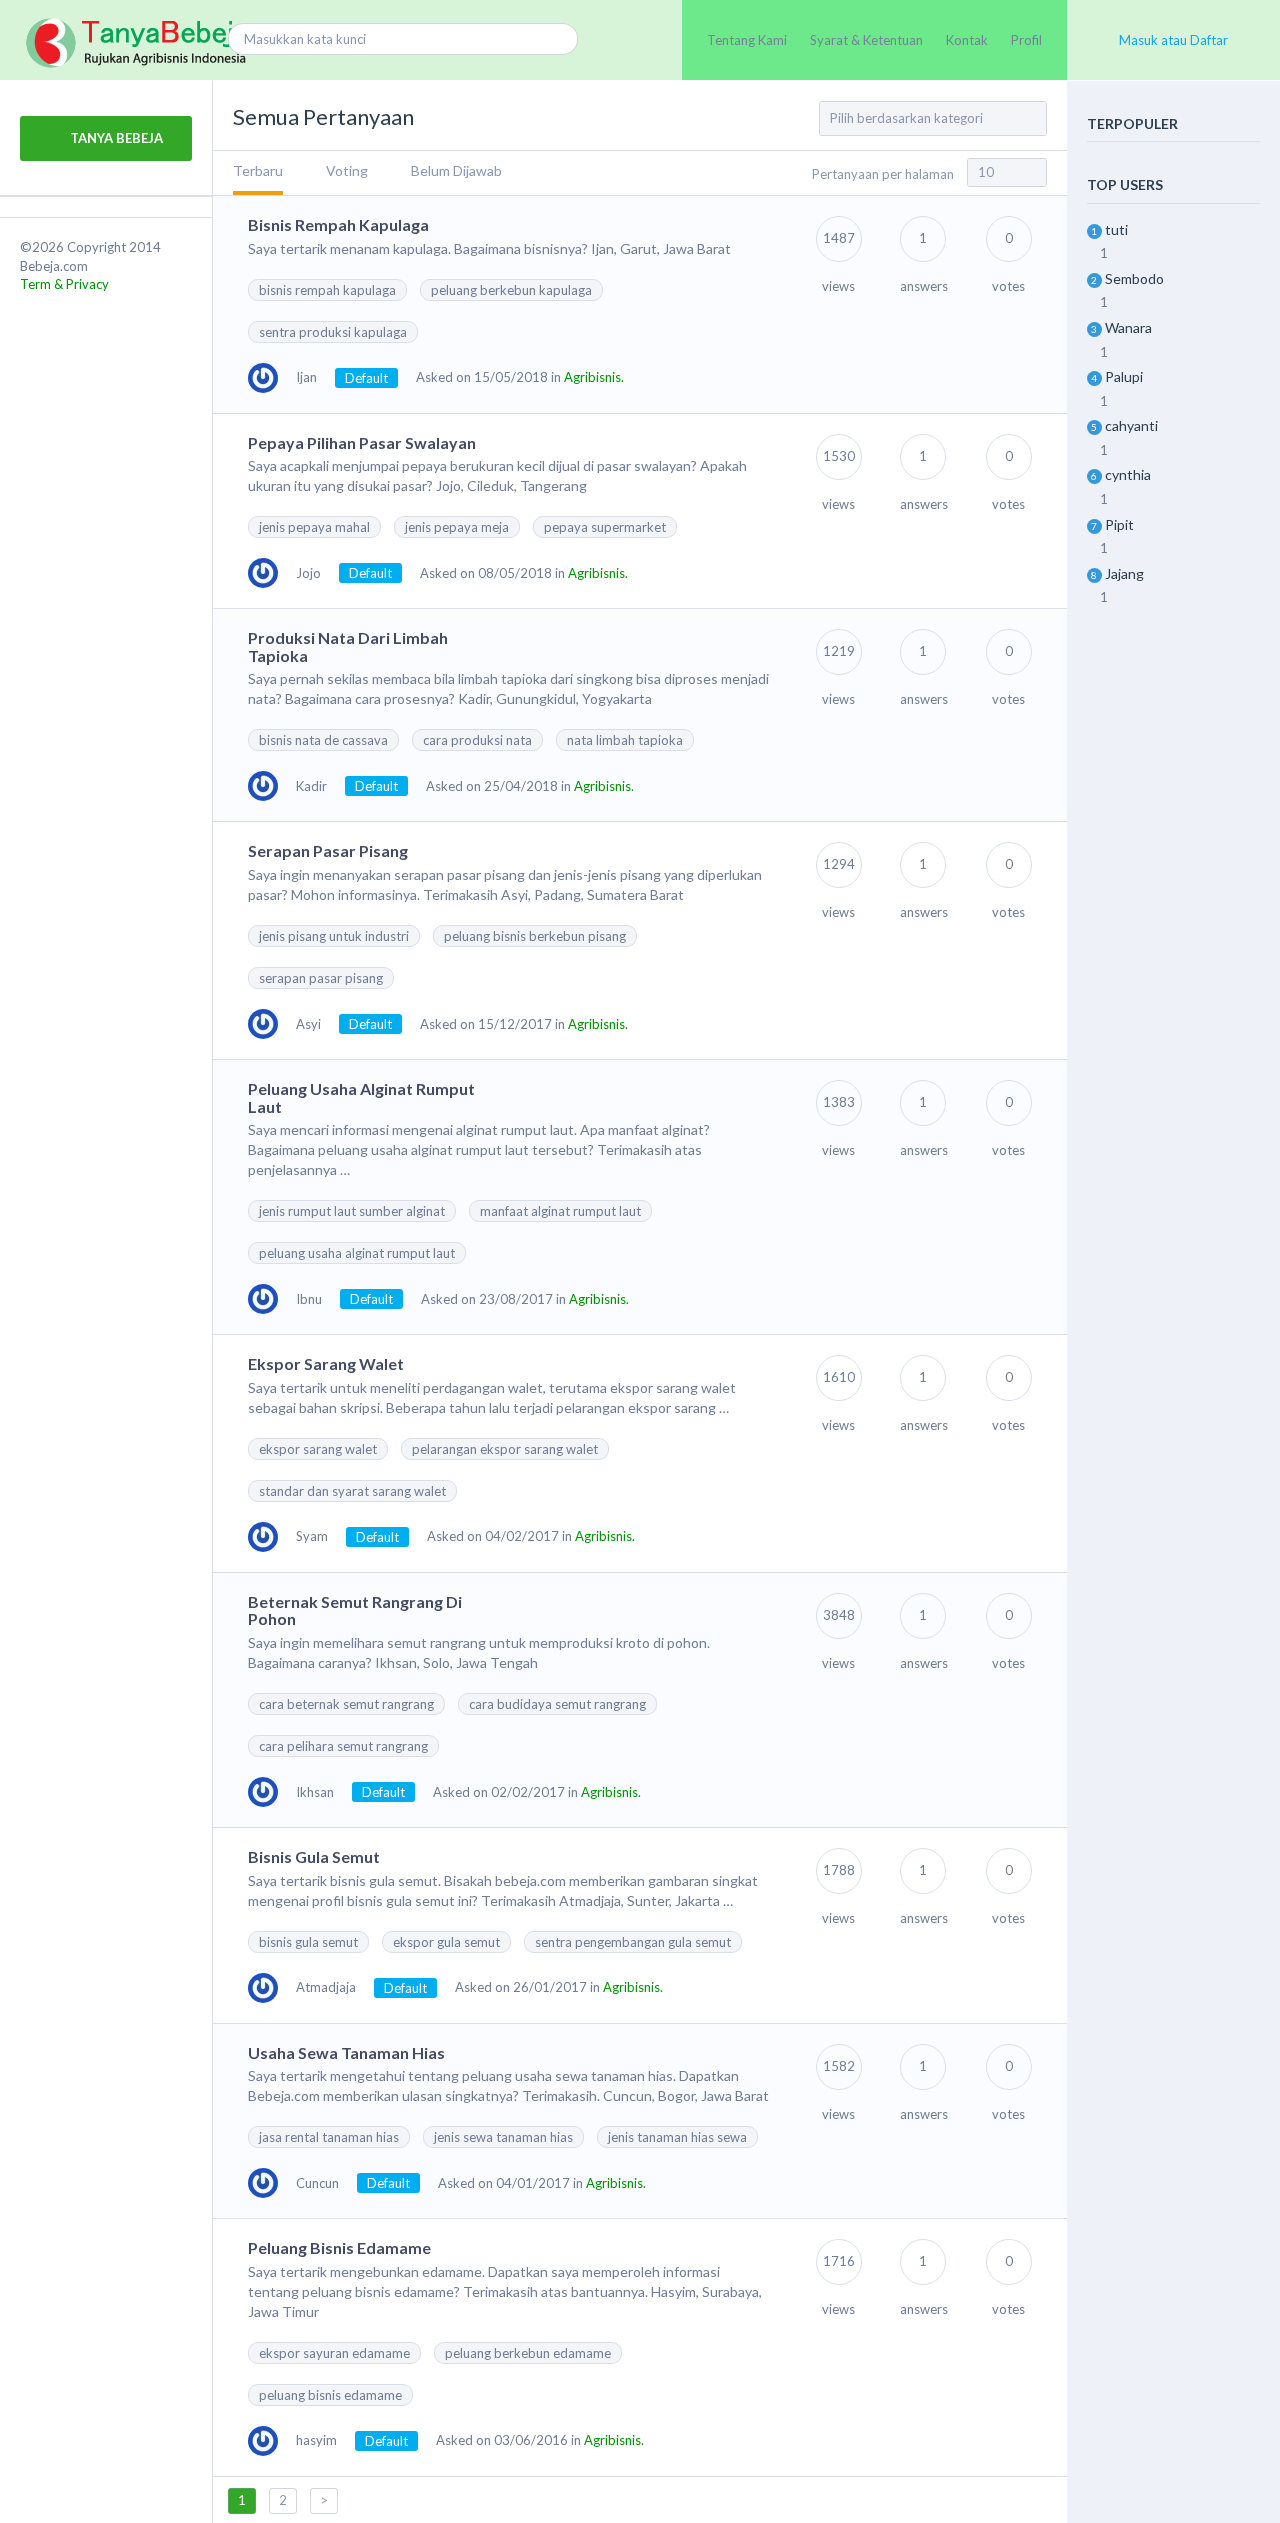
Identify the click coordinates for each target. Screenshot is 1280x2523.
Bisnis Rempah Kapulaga (338, 224)
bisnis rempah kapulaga (327, 290)
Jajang (1124, 573)
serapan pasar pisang (321, 978)
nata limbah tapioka (625, 740)
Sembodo (1134, 278)
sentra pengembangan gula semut (633, 1942)
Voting (347, 170)
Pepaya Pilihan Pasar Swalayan (362, 442)
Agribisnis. (594, 377)
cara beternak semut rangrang (346, 1704)
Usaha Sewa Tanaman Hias (346, 2052)
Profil (1026, 40)
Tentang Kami (747, 40)
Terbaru (258, 170)
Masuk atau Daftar (1173, 40)
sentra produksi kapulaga (333, 332)
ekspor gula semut (446, 1942)
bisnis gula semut (308, 1942)
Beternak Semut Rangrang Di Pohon (355, 1610)
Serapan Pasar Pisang (328, 850)
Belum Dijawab (456, 170)
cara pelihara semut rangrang (343, 1746)
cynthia (1128, 474)
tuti (1116, 229)
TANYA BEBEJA (115, 138)
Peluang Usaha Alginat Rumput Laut (361, 1097)
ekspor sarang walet (318, 1449)
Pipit (1119, 524)
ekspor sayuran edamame (334, 2353)
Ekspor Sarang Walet (326, 1363)
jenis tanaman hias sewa (677, 2137)
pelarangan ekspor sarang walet (505, 1449)
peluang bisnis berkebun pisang (535, 936)
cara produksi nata (477, 740)
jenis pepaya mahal (314, 527)
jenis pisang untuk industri (334, 936)
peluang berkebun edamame (528, 2353)
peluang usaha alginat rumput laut (357, 1253)
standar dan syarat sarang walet (352, 1491)
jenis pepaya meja (457, 527)
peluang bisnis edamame (330, 2395)
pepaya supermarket (605, 527)
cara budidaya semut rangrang (557, 1704)
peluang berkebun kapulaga (511, 290)
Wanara (1128, 327)
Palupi (1124, 376)
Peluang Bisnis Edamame (339, 2247)
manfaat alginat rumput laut (560, 1211)
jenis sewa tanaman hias (503, 2137)
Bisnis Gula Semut (314, 1856)
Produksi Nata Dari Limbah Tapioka (348, 646)
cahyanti (1131, 425)
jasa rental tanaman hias (329, 2137)
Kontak (967, 40)
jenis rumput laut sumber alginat (352, 1211)
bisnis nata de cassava (323, 740)
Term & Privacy (64, 284)
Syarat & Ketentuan (866, 40)
